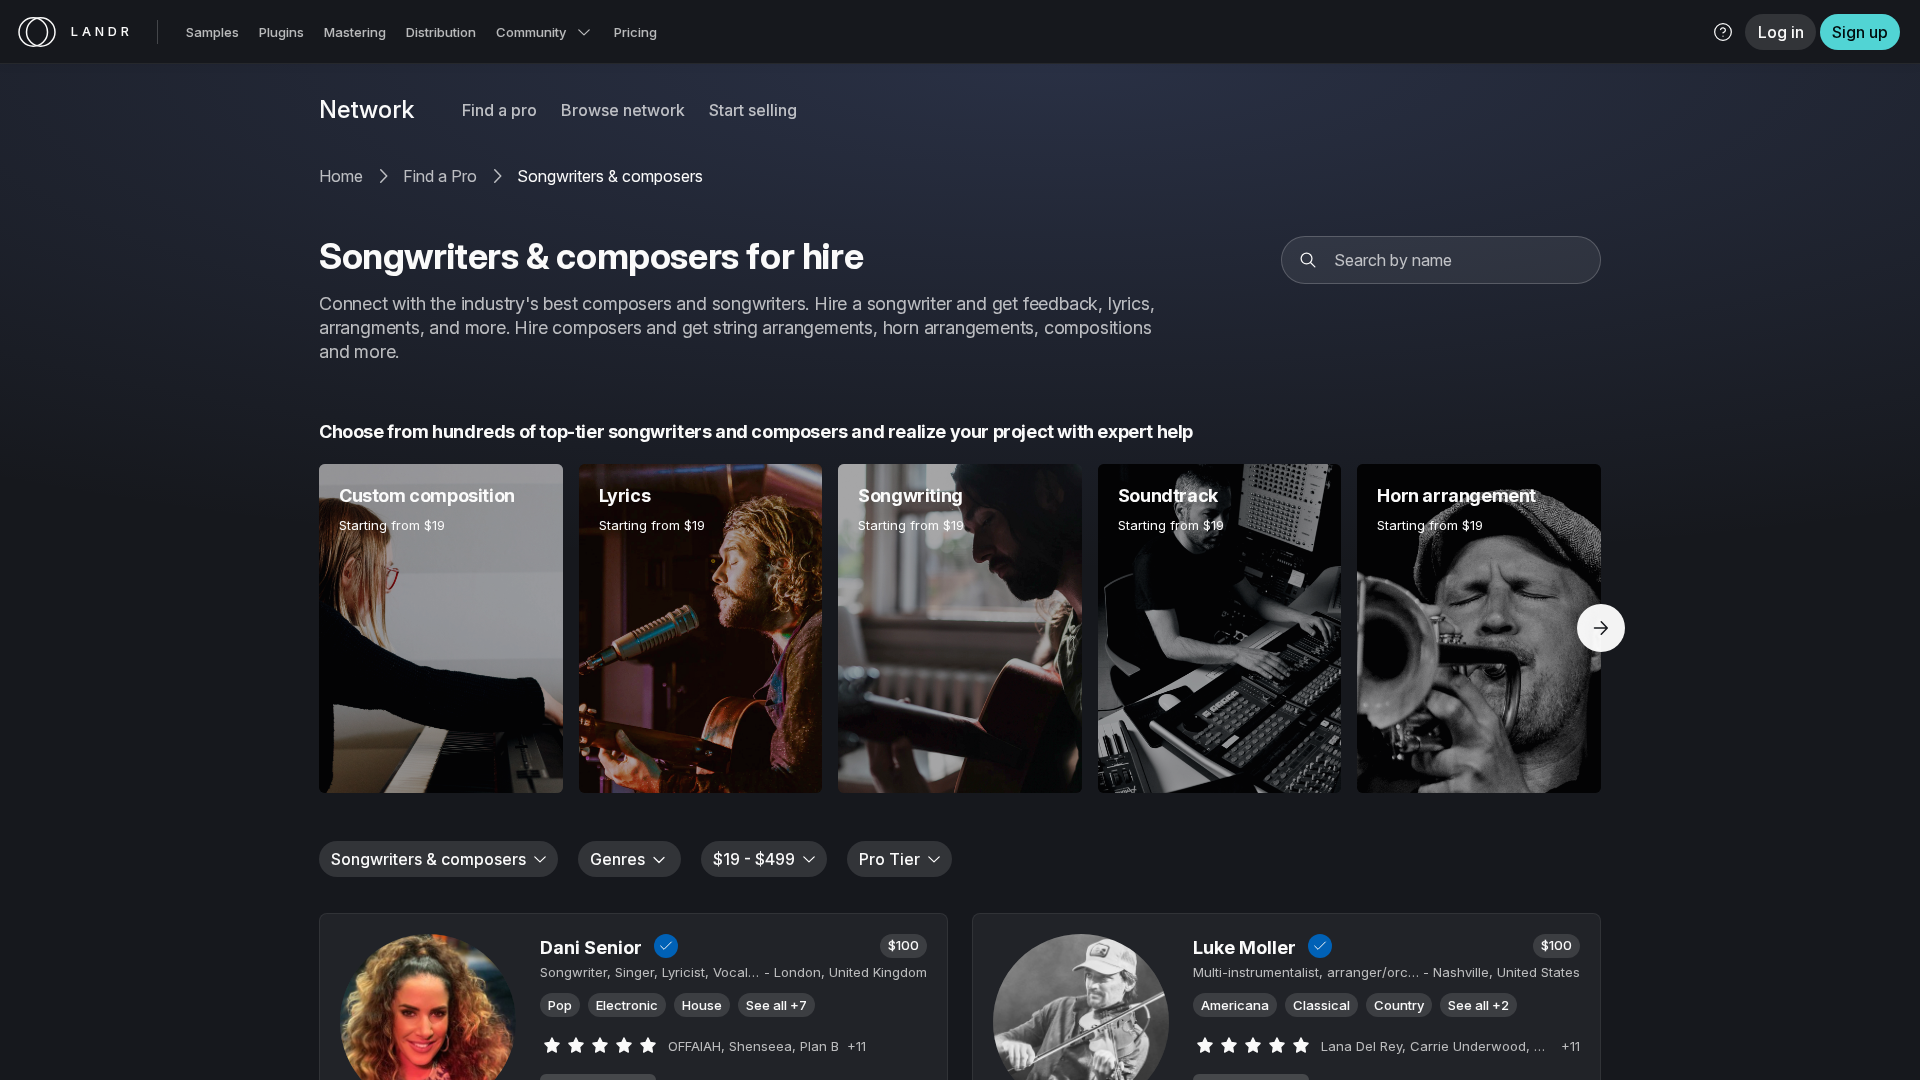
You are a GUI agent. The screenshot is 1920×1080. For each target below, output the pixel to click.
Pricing (635, 32)
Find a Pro (440, 176)
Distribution (441, 32)
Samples (212, 32)
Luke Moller (1244, 947)
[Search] (1308, 260)
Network (366, 110)
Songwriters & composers (610, 176)
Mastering (355, 32)
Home (341, 176)
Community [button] (531, 32)
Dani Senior (591, 947)
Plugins (281, 32)
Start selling (753, 110)
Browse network (623, 110)
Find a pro (499, 110)
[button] (1723, 32)
